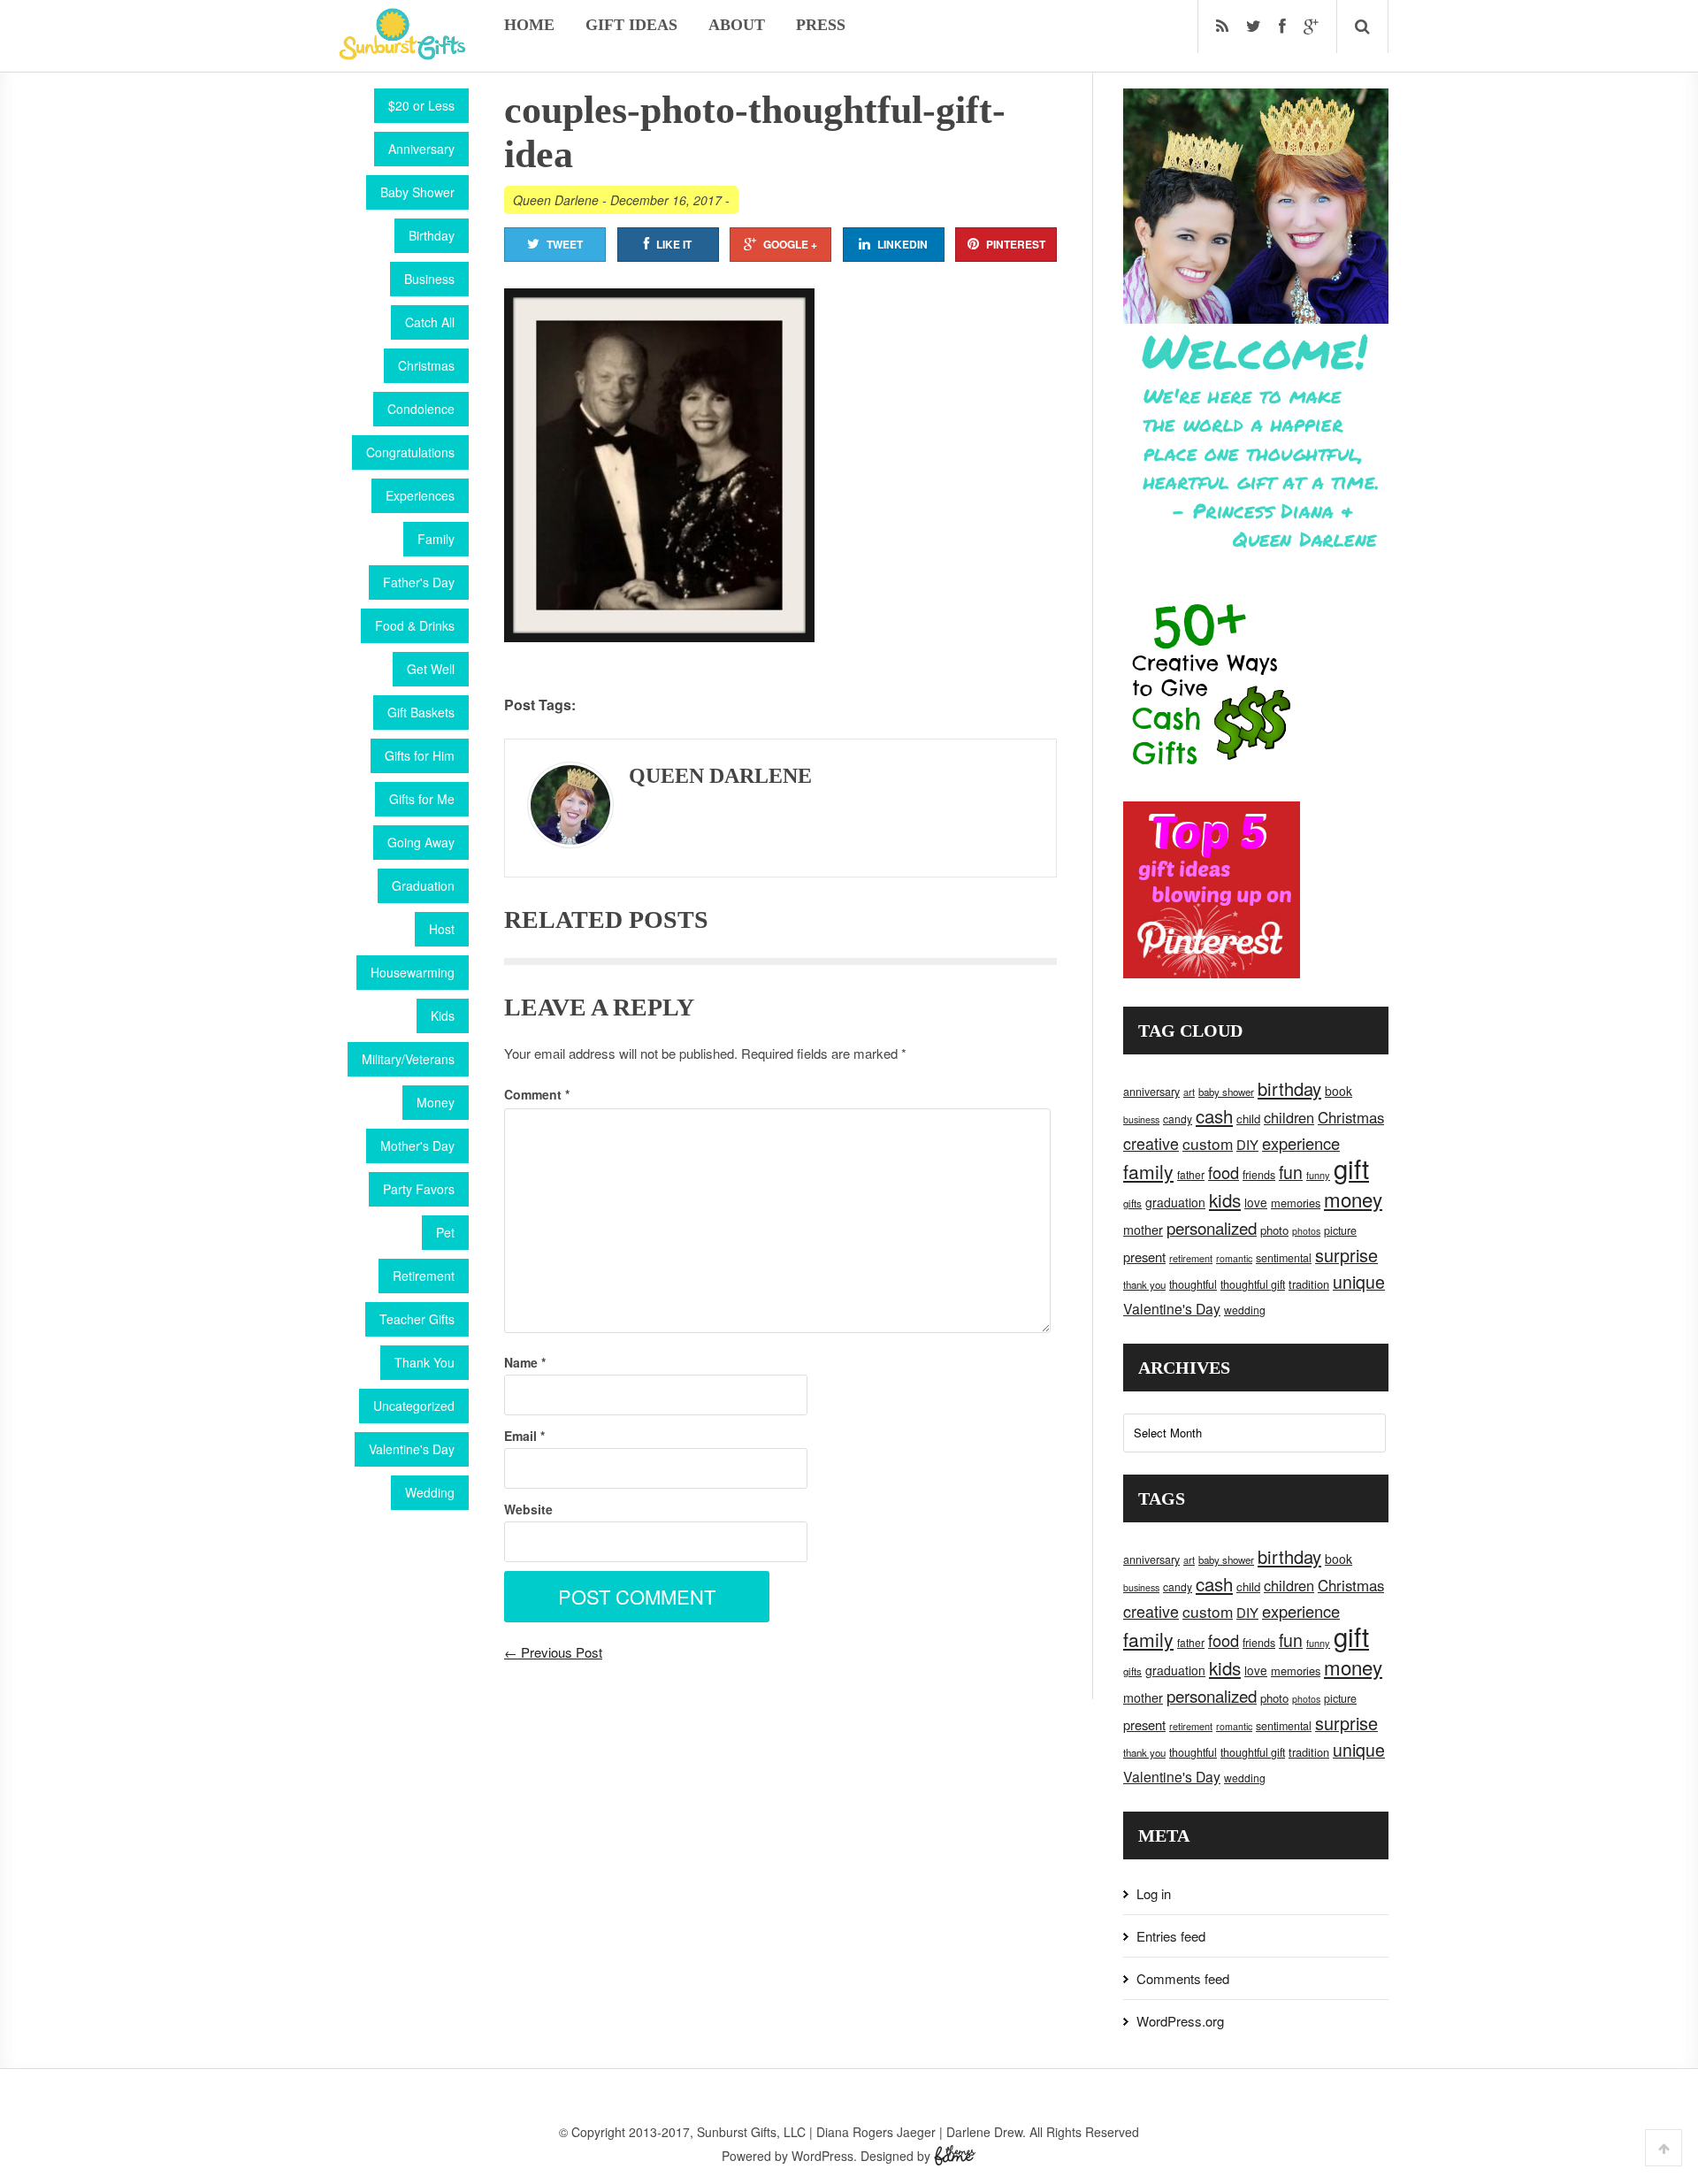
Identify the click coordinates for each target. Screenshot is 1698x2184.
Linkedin (903, 244)
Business (429, 279)
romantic (1234, 1258)
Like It (674, 244)
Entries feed (1171, 1936)
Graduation (423, 885)
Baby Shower (417, 192)
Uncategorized (414, 1406)
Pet (445, 1232)
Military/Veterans (408, 1059)
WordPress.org (1180, 2021)
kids (1225, 1199)
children (1289, 1117)
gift (1351, 1168)
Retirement (424, 1276)
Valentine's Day (412, 1449)
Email (524, 1436)
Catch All (430, 322)
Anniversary (421, 149)
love (1256, 1202)
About (737, 25)
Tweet (565, 244)
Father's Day (419, 582)
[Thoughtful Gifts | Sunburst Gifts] (402, 54)
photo (1274, 1230)
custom (1208, 1143)
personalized (1212, 1227)
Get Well (431, 669)
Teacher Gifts (417, 1319)
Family (436, 539)
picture (1340, 1230)
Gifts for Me (422, 799)
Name (525, 1362)
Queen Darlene (556, 200)
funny (1318, 1175)
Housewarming (413, 972)
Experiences (420, 495)
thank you (1144, 1284)
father (1191, 1174)
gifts (1132, 1203)
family (1148, 1171)
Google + (790, 244)
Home (529, 25)
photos (1306, 1231)
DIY (1247, 1144)
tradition (1309, 1284)
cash (1214, 1116)
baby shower (1226, 1092)
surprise (1346, 1255)
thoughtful (1193, 1284)
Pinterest (1016, 244)
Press (821, 25)
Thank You (424, 1362)
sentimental (1284, 1258)
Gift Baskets (421, 712)
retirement (1191, 1258)
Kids (443, 1015)
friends (1259, 1175)
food (1224, 1172)
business (1141, 1119)
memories (1296, 1203)
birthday (1289, 1088)
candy (1178, 1119)
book (1339, 1091)
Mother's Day (417, 1146)
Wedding (430, 1492)
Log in (1154, 1893)
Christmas (426, 365)
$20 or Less (421, 105)
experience (1301, 1143)
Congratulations (410, 452)
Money (436, 1102)
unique (1359, 1282)
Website (528, 1509)
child (1248, 1119)
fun (1291, 1172)
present (1144, 1257)
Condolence (421, 409)
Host (442, 929)
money (1353, 1199)
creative (1151, 1143)
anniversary (1151, 1092)
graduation (1175, 1202)
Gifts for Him (420, 755)
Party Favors (419, 1189)
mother (1143, 1230)
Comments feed (1183, 1978)
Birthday (432, 235)
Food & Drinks (415, 625)
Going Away (421, 842)
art (1189, 1092)
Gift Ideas (631, 25)
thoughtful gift (1253, 1284)
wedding (1245, 1310)
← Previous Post (553, 1652)
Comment (537, 1094)
